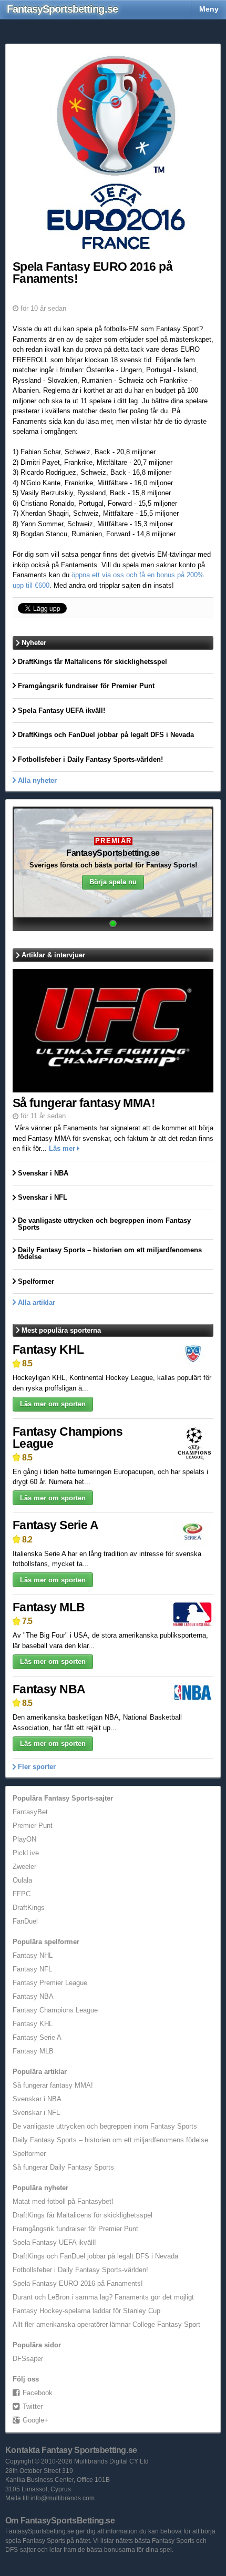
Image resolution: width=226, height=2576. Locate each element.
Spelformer (29, 2154)
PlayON (24, 1839)
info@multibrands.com (63, 2498)
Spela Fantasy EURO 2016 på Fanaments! (78, 2283)
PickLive (26, 1853)
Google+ (35, 2420)
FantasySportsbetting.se (113, 853)
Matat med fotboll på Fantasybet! (63, 2201)
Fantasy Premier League (50, 1983)
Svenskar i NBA (37, 2099)
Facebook (38, 2393)
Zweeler (24, 1867)
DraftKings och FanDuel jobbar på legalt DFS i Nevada (95, 2256)
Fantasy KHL (48, 1350)
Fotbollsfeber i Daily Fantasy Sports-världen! (80, 2270)
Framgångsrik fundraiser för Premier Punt (75, 2229)
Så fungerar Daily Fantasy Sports (63, 2167)
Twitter (33, 2406)
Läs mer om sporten (53, 1404)
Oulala (22, 1880)
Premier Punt (33, 1826)
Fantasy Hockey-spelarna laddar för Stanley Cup (86, 2311)
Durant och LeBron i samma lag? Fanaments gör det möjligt (103, 2297)
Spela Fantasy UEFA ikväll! (54, 2242)
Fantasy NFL (32, 1969)
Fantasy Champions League (68, 1438)
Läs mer (62, 1148)
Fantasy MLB (49, 1607)
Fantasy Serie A (55, 1525)
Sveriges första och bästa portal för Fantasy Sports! (113, 866)
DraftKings (29, 1908)
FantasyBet (30, 1812)
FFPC (22, 1894)
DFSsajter (28, 2359)
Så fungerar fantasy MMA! (53, 2085)
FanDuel (25, 1921)
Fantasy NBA (49, 1689)
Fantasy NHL (33, 1955)
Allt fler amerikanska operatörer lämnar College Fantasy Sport (106, 2324)
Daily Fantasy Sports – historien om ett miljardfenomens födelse (110, 2140)
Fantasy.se (62, 9)
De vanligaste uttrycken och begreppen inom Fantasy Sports (105, 2126)
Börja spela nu (113, 882)
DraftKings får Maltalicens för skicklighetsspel (83, 2215)
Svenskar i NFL (36, 2113)
